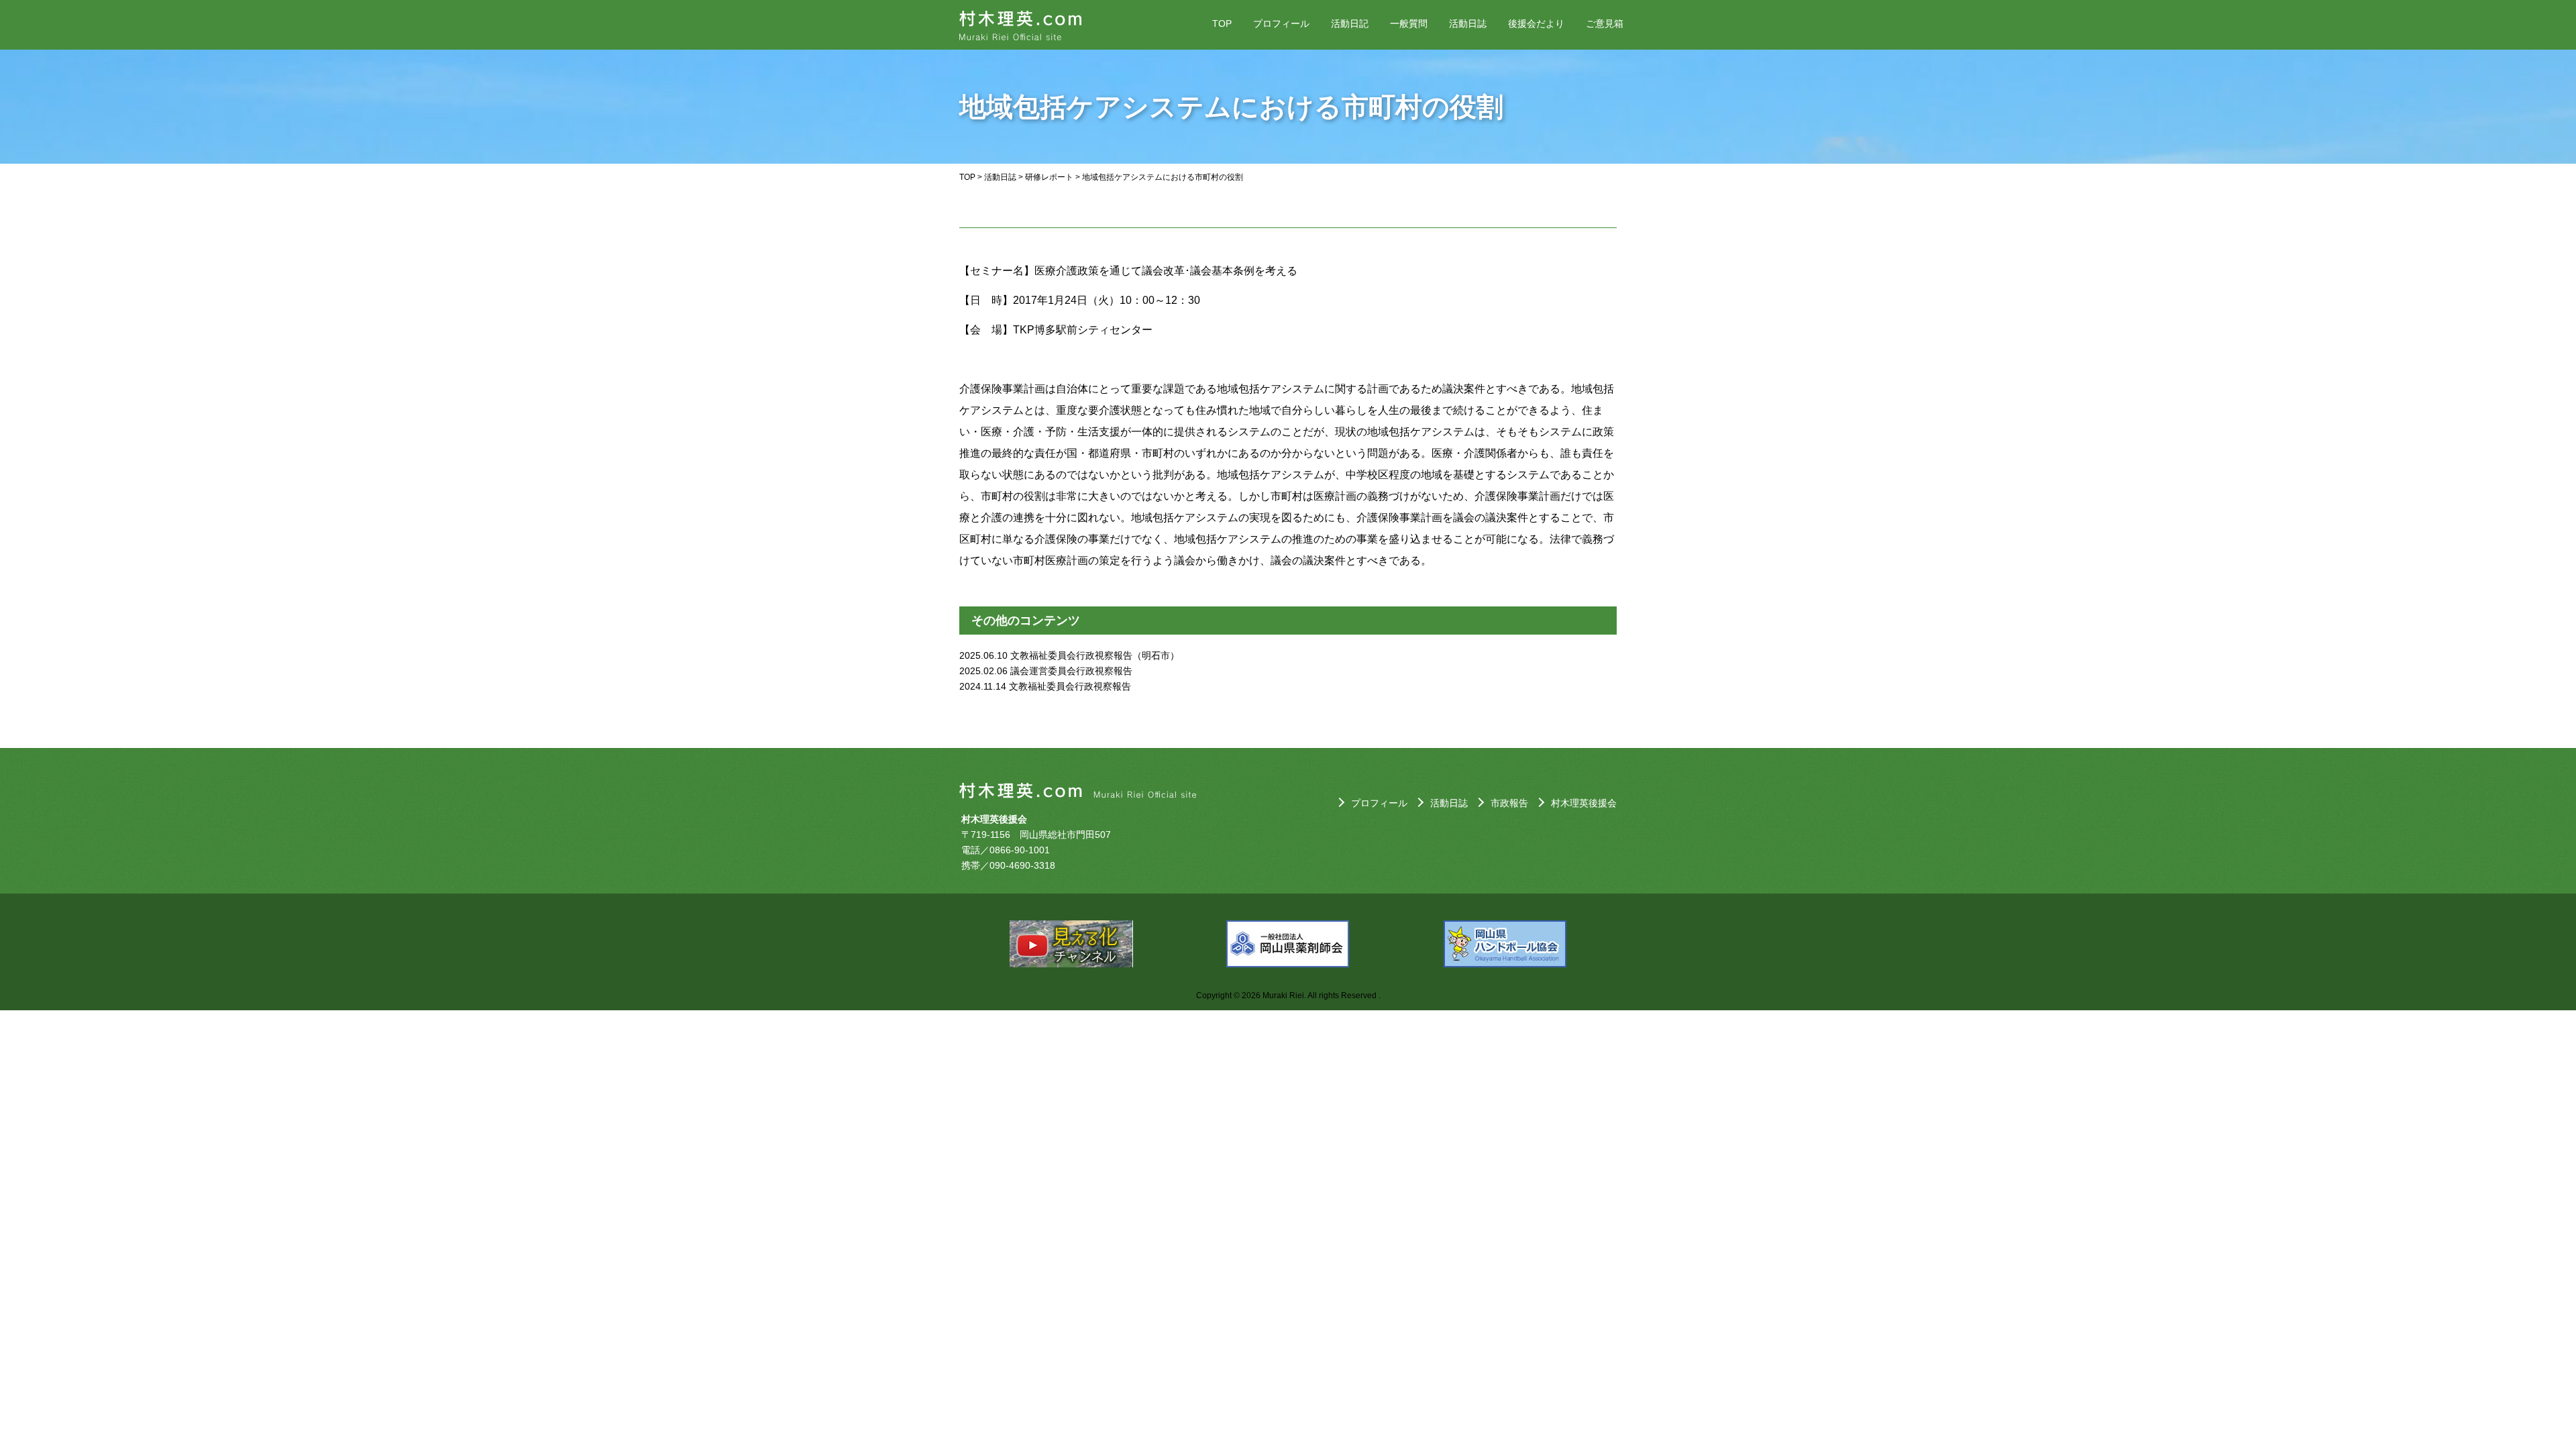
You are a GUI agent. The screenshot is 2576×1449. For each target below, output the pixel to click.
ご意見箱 (1605, 23)
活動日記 (1350, 23)
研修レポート (1049, 177)
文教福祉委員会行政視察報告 (1070, 686)
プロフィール (1281, 23)
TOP (1222, 23)
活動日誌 (1468, 23)
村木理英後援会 (1584, 803)
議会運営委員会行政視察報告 (1071, 671)
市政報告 (1509, 803)
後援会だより (1536, 23)
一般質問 (1409, 23)
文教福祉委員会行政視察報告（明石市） (1095, 655)
